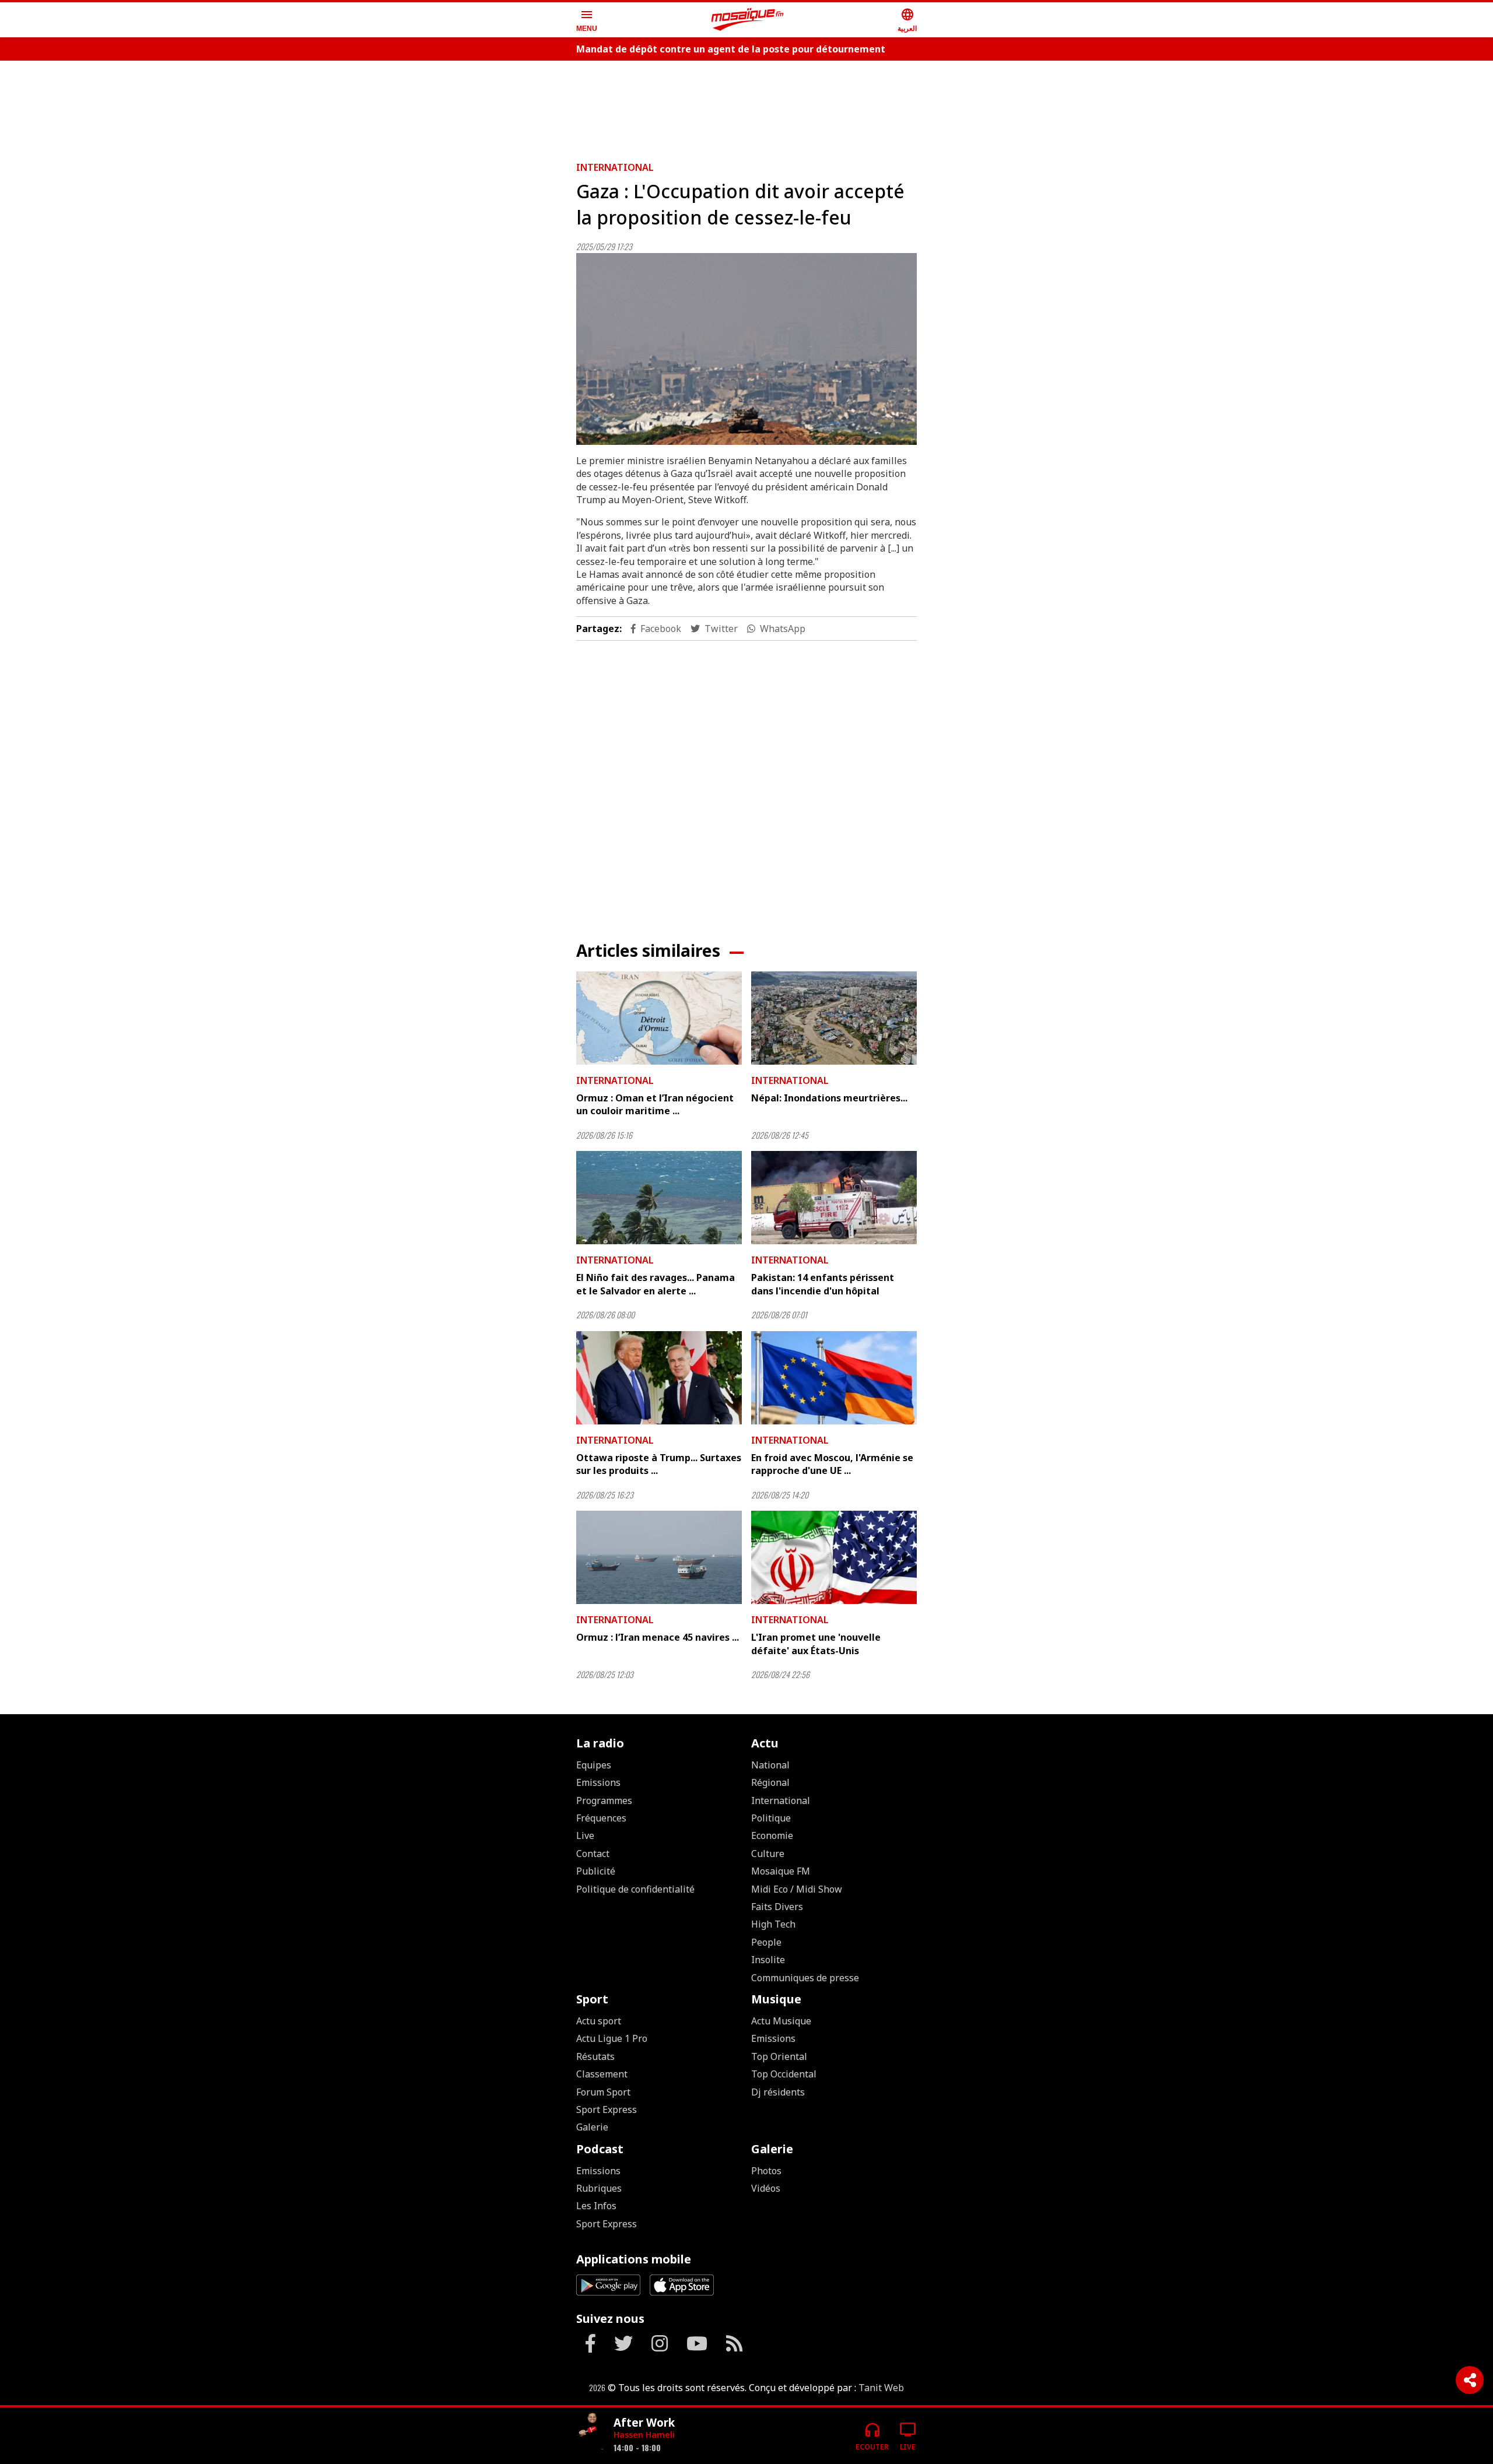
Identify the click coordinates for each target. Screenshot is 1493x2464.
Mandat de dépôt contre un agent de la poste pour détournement (731, 49)
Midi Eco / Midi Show (797, 1889)
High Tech (773, 1924)
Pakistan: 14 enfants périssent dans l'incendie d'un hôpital (823, 1284)
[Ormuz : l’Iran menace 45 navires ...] (659, 1557)
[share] (1470, 2380)
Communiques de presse (805, 1978)
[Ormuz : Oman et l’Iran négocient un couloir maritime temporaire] (659, 1018)
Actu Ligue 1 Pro (612, 2038)
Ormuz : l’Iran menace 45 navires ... (658, 1637)
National (770, 1765)
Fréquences (601, 1818)
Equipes (594, 1765)
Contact (593, 1854)
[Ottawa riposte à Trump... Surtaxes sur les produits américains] (659, 1378)
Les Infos (596, 2206)
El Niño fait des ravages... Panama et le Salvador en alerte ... (656, 1284)
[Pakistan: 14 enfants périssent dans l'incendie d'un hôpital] (834, 1198)
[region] (746, 106)
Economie (772, 1835)
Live (585, 1835)
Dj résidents (778, 2092)
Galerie (592, 2127)
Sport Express (607, 2110)
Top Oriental (779, 2056)
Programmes (604, 1800)
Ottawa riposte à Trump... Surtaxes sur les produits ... (659, 1464)
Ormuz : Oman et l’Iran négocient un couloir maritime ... (655, 1104)
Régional (770, 1782)
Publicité (596, 1871)
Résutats (595, 2056)
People (766, 1942)
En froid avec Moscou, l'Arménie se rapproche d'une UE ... (832, 1464)
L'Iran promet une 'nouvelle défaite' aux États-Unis (816, 1644)
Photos (766, 2171)
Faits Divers (777, 1907)
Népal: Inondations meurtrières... (829, 1098)
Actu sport (599, 2021)
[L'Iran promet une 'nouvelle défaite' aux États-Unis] (834, 1557)
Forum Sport (603, 2092)
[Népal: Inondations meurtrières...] (834, 1018)
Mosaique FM (781, 1871)
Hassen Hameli (644, 2435)
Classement (602, 2074)
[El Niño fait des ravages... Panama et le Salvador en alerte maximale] (659, 1198)
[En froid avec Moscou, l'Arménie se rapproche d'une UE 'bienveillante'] (834, 1378)
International (615, 167)
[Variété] (590, 2431)
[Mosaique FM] (748, 20)
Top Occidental (784, 2074)
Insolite (768, 1960)
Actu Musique (781, 2021)
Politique (771, 1818)
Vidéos (766, 2188)
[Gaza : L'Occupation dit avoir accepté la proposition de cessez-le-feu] (746, 349)
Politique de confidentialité (635, 1889)
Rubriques (599, 2188)
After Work (644, 2422)
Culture (768, 1854)
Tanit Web (881, 2388)
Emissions (598, 1782)
